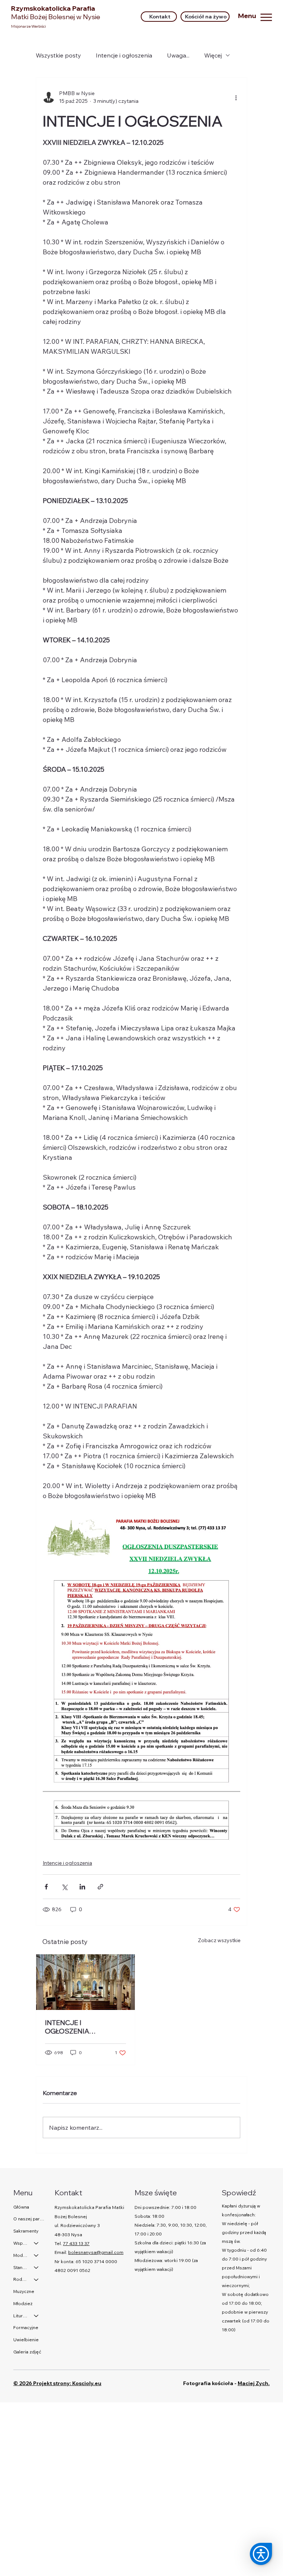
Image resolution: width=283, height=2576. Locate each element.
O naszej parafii (29, 2219)
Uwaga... (178, 55)
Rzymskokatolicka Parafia (56, 13)
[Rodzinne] (36, 2280)
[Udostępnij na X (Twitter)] (64, 1887)
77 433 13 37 (76, 2243)
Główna (21, 2207)
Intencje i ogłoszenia (124, 55)
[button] (261, 2554)
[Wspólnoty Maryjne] (36, 2243)
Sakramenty (26, 2231)
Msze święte (156, 2193)
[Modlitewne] (36, 2256)
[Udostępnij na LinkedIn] (82, 1887)
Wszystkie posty (58, 55)
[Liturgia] (36, 2316)
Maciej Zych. (254, 2383)
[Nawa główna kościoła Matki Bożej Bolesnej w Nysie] (85, 1982)
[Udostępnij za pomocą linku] (100, 1887)
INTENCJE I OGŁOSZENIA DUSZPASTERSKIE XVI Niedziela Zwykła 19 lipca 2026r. (83, 2027)
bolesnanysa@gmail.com (96, 2252)
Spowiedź (239, 2193)
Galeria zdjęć (27, 2352)
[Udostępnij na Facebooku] (46, 1887)
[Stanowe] (36, 2268)
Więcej (213, 55)
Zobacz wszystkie (219, 1940)
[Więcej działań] (236, 97)
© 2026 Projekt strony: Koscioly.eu (57, 2383)
